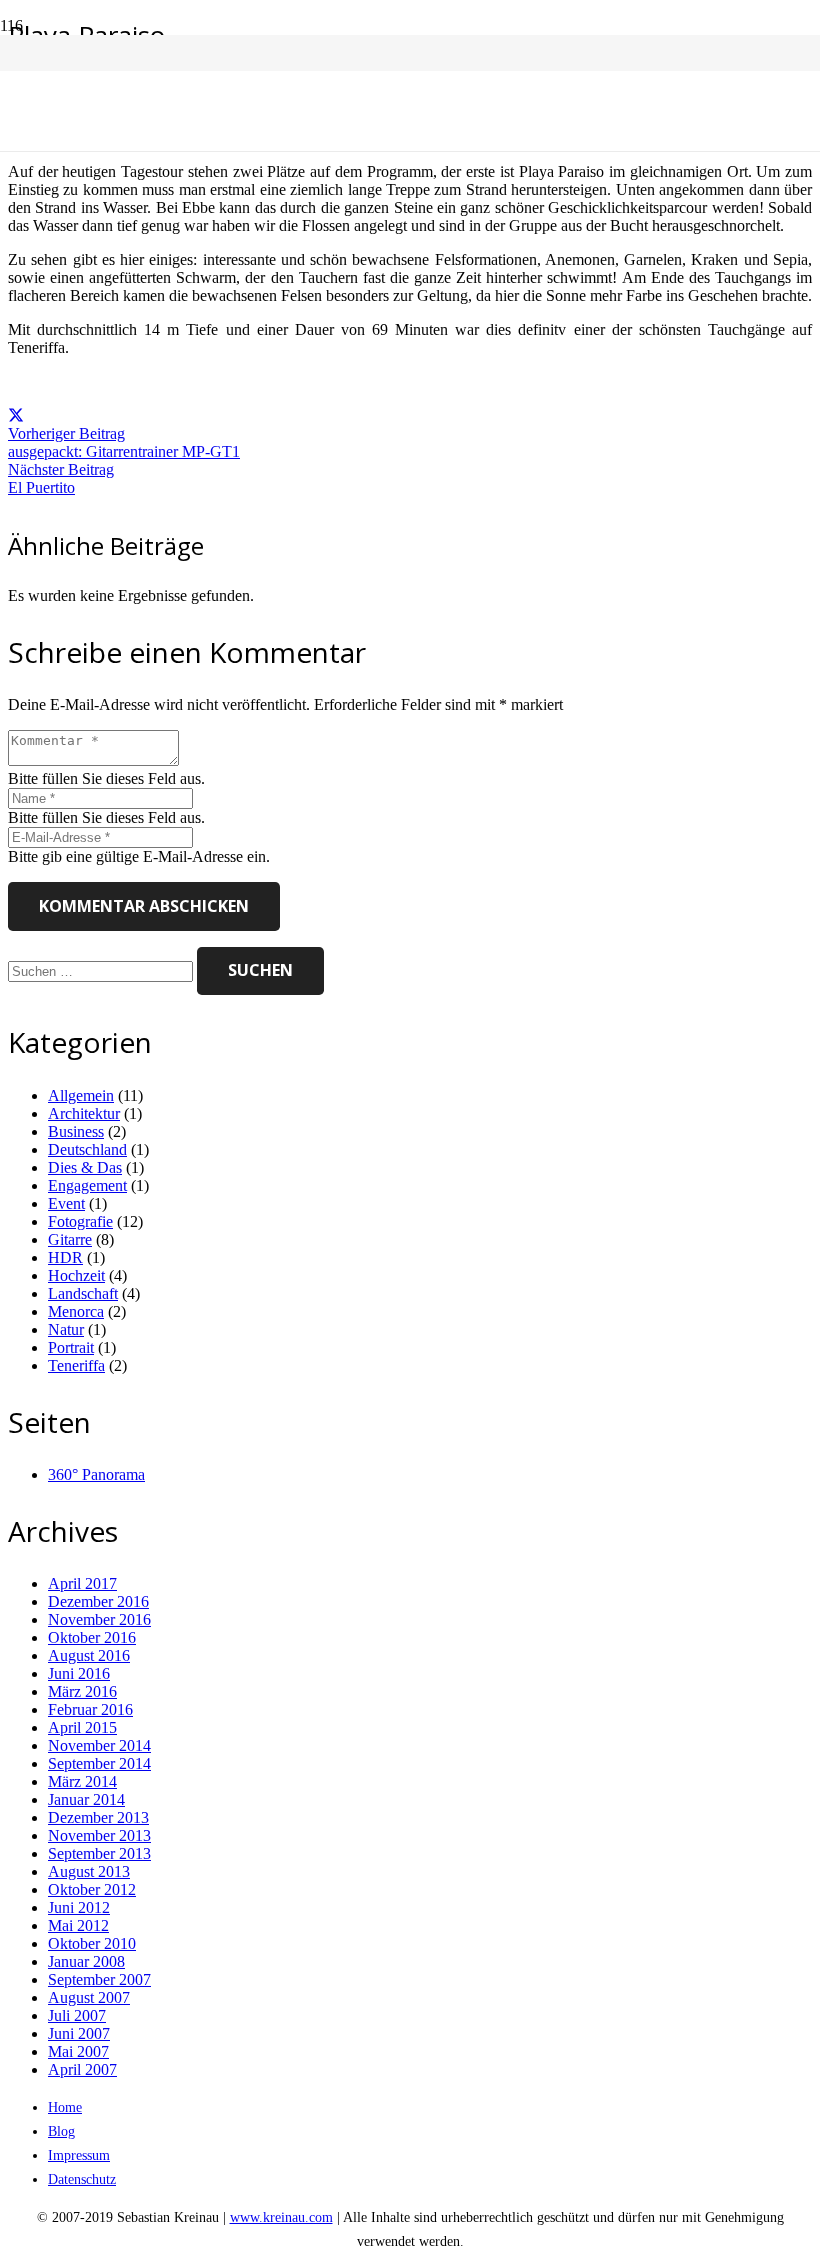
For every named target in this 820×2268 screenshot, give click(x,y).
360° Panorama (96, 1474)
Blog (61, 2131)
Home (65, 2107)
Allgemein (81, 1095)
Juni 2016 (79, 1673)
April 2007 (82, 2069)
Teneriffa (76, 1365)
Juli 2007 (77, 2015)
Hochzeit (76, 1275)
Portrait (71, 1347)
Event (66, 1203)
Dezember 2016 (98, 1601)
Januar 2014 (86, 1799)
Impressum (79, 2155)
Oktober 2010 (92, 1943)
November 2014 (99, 1745)
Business (76, 1131)
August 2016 (89, 1655)
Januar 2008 (86, 1961)
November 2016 (99, 1619)
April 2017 (82, 1583)
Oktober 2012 (92, 1889)
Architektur (84, 1113)
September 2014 (99, 1763)
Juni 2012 (79, 1907)
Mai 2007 (78, 2051)
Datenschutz (82, 2179)
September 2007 (99, 1979)
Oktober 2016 (92, 1637)
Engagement (87, 1185)
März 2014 (82, 1781)
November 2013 (99, 1835)
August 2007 (89, 1997)
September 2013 (99, 1853)
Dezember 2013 (98, 1817)
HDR (65, 1257)
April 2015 (82, 1727)
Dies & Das (85, 1167)
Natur (66, 1329)
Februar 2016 (90, 1709)
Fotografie (80, 1221)
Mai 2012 (78, 1925)
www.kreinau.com (281, 2217)
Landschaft (83, 1293)
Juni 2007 (79, 2033)
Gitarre (70, 1239)
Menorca (76, 1311)
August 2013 (89, 1871)
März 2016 (82, 1691)
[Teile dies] (16, 415)
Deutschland (87, 1149)
